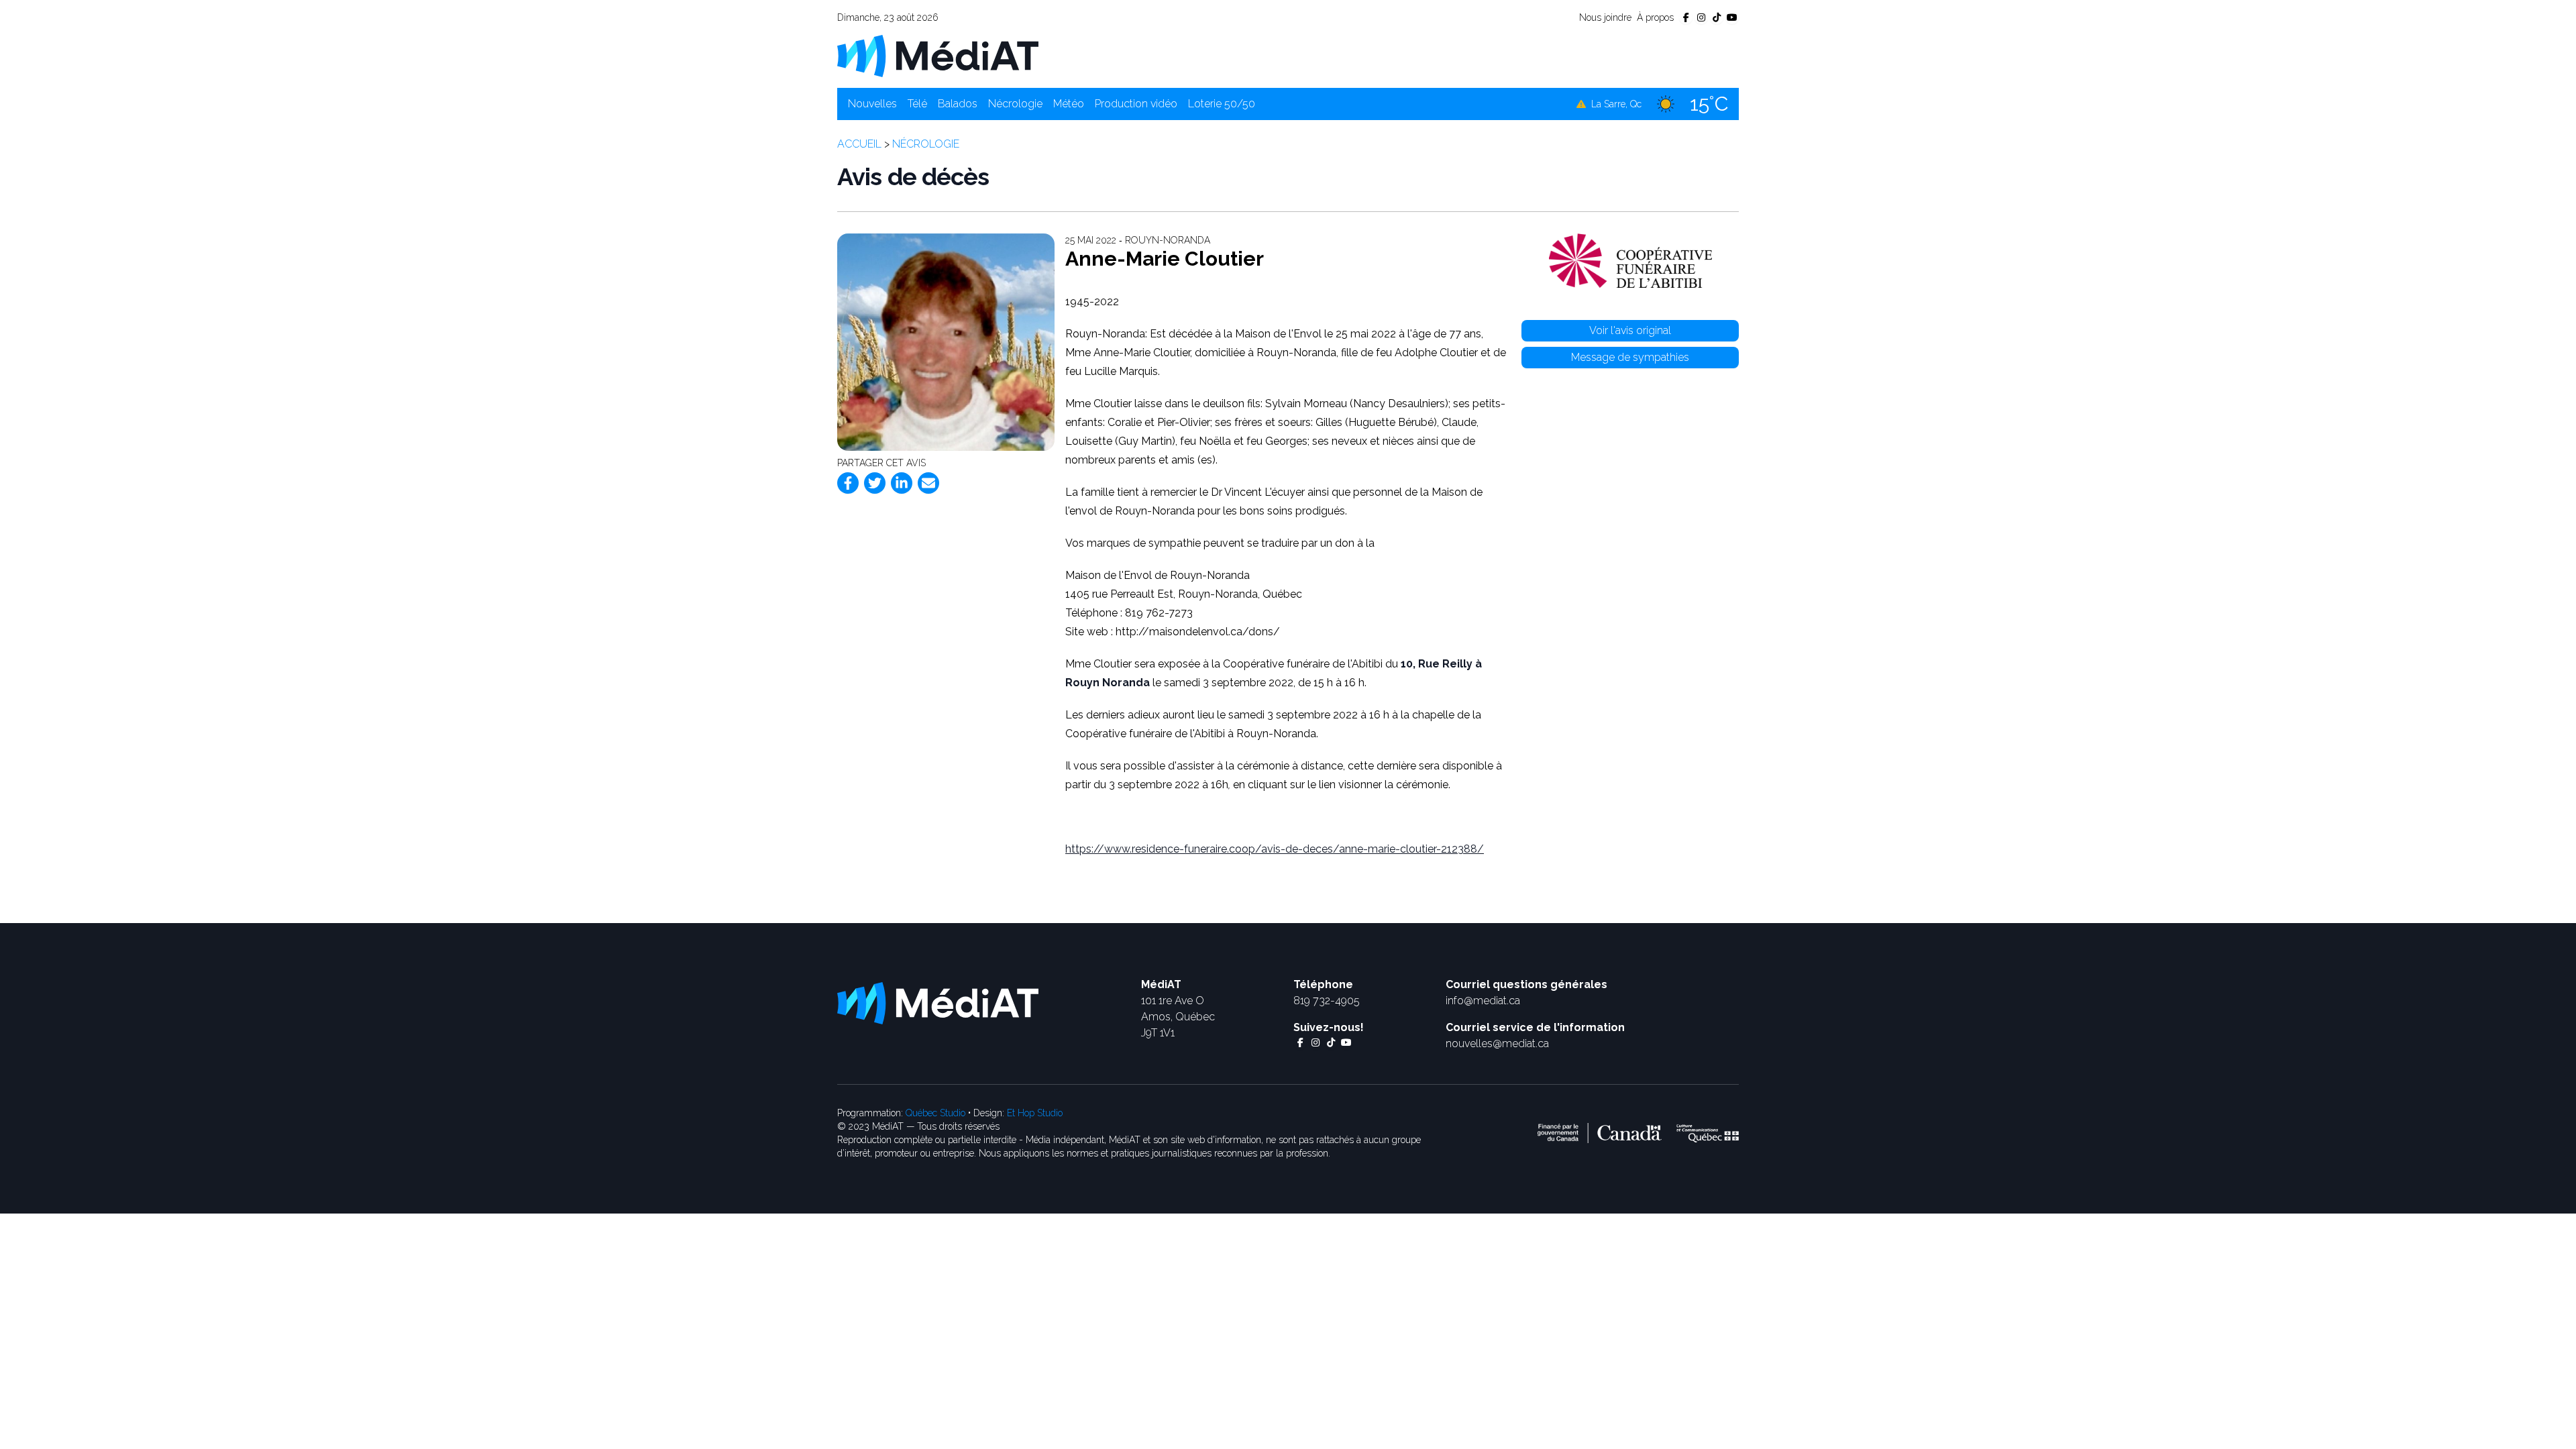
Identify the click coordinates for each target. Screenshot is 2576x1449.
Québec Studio (935, 1113)
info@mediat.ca (1483, 1001)
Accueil (859, 144)
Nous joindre (1605, 17)
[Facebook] (848, 483)
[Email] (928, 483)
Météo (1069, 104)
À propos (1655, 17)
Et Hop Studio (1035, 1113)
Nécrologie (1015, 104)
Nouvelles (872, 104)
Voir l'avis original (1630, 330)
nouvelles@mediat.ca (1497, 1043)
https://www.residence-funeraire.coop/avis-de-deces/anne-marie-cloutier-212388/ (1275, 849)
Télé (917, 104)
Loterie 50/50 (1222, 104)
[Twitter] (875, 483)
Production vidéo (1136, 104)
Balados (958, 104)
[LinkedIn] (902, 483)
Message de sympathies (1630, 357)
